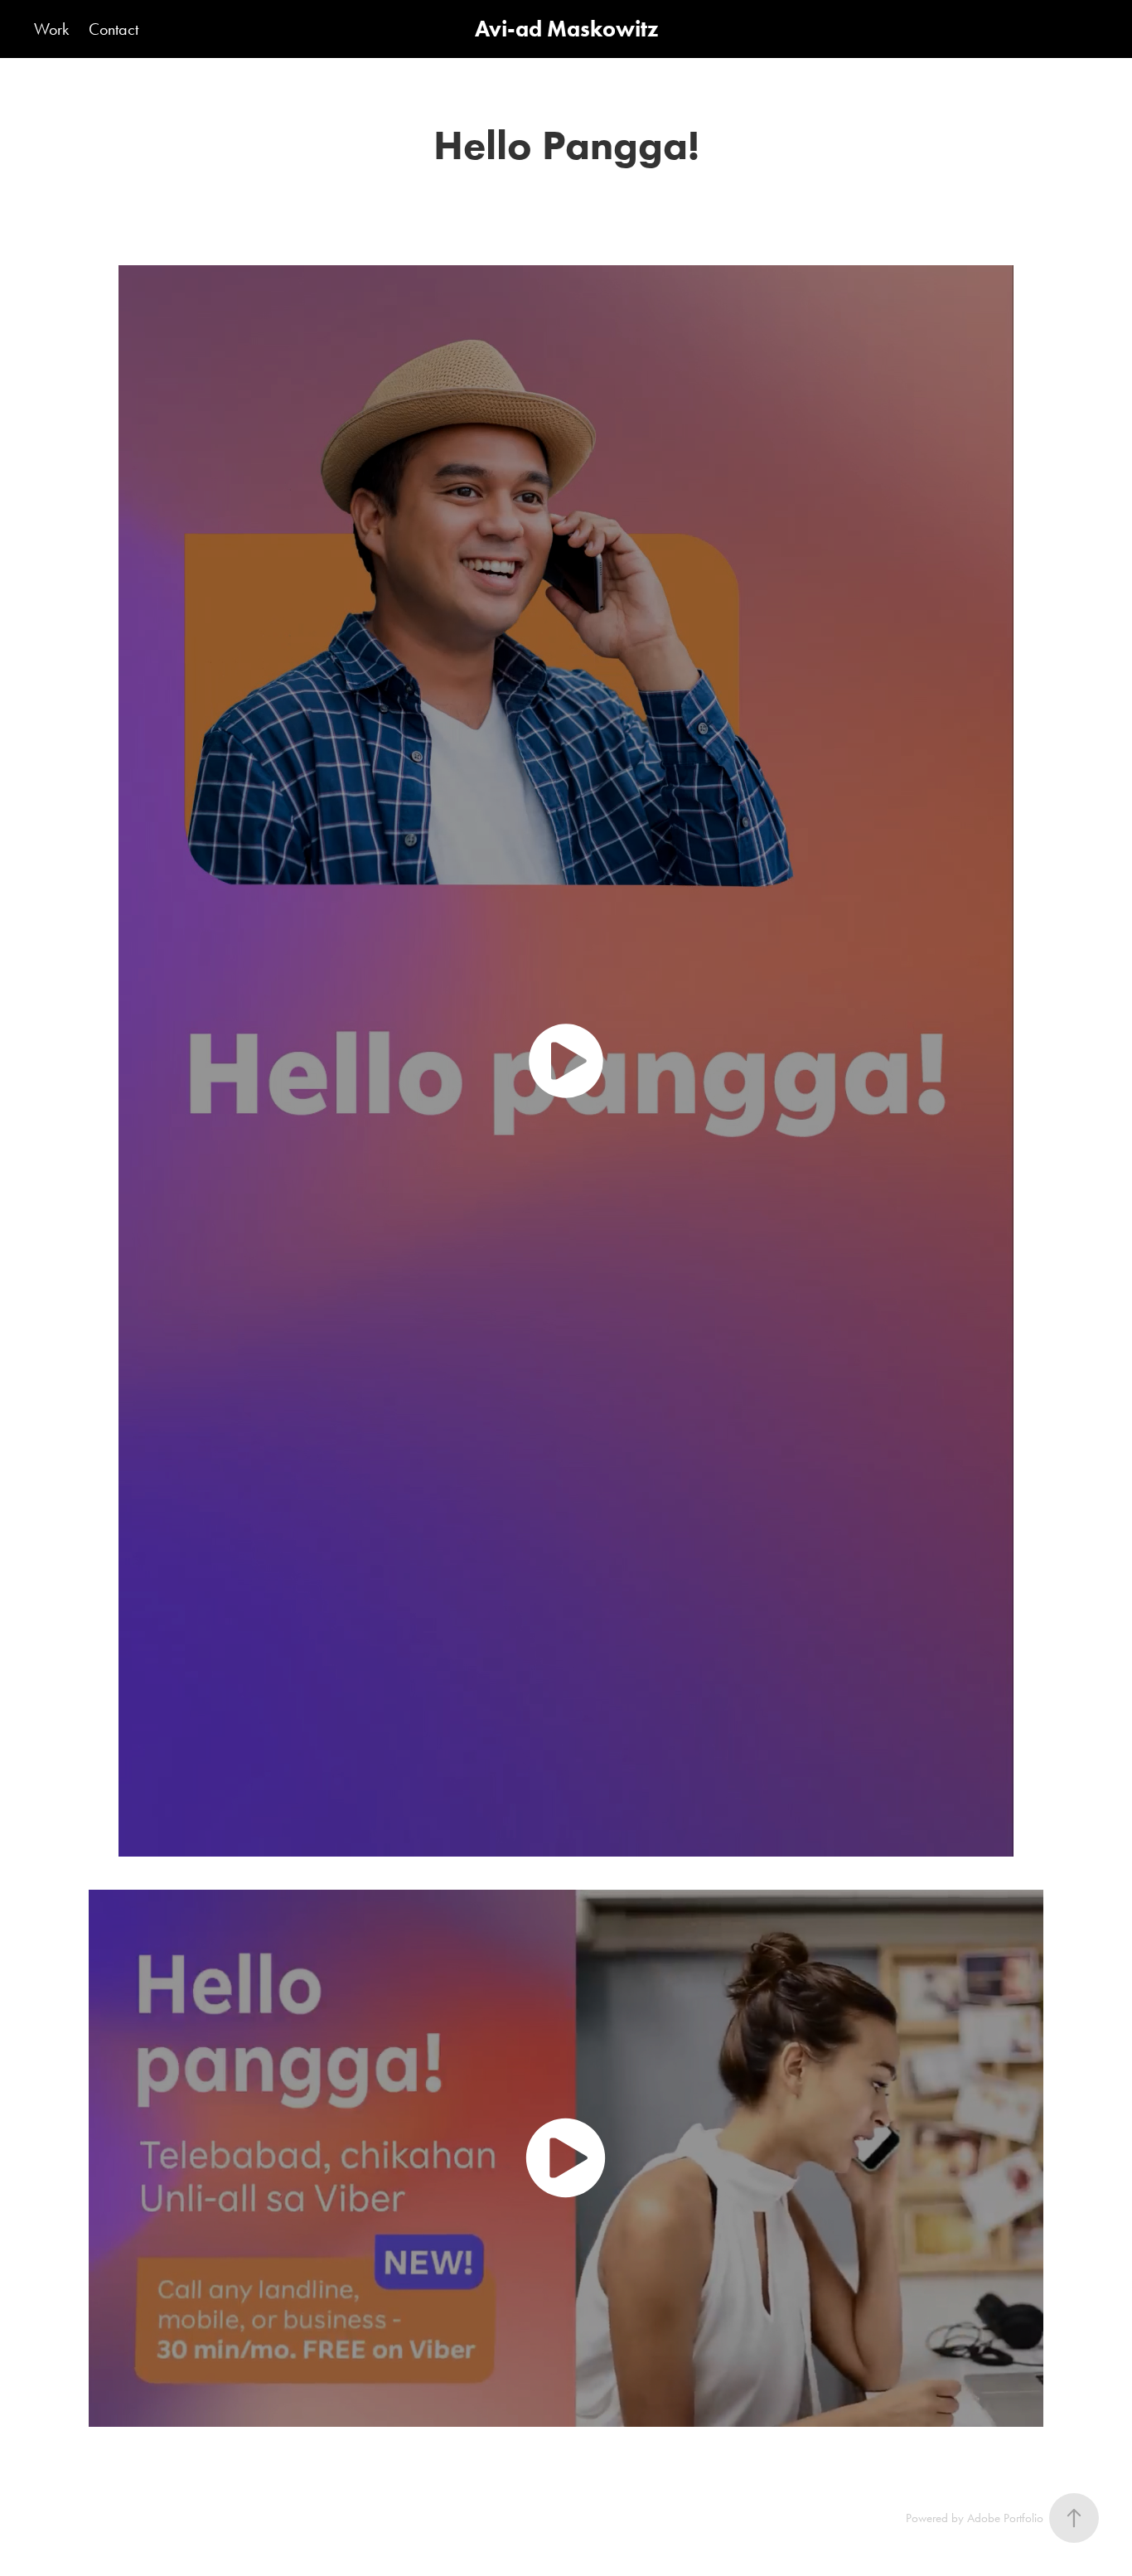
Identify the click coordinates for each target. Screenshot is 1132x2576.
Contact (114, 29)
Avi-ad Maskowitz (566, 29)
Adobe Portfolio (1005, 2518)
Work (51, 29)
